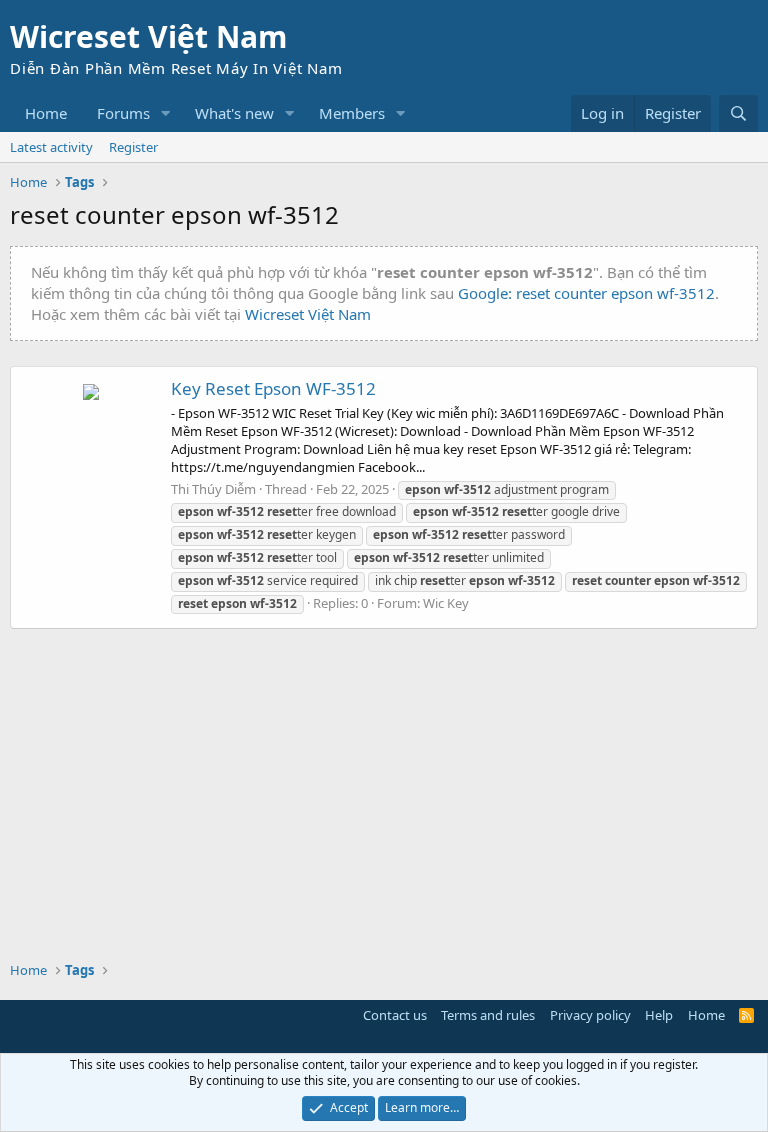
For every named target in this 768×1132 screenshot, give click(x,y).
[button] (166, 113)
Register (133, 147)
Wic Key (446, 603)
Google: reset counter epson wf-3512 (586, 293)
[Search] (738, 113)
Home (46, 113)
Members (352, 113)
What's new (234, 113)
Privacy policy (590, 1015)
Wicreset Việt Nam (308, 314)
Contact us (395, 1015)
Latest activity (51, 147)
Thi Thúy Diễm (213, 489)
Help (659, 1015)
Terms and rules (488, 1015)
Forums (123, 113)
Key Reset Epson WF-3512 (273, 388)
